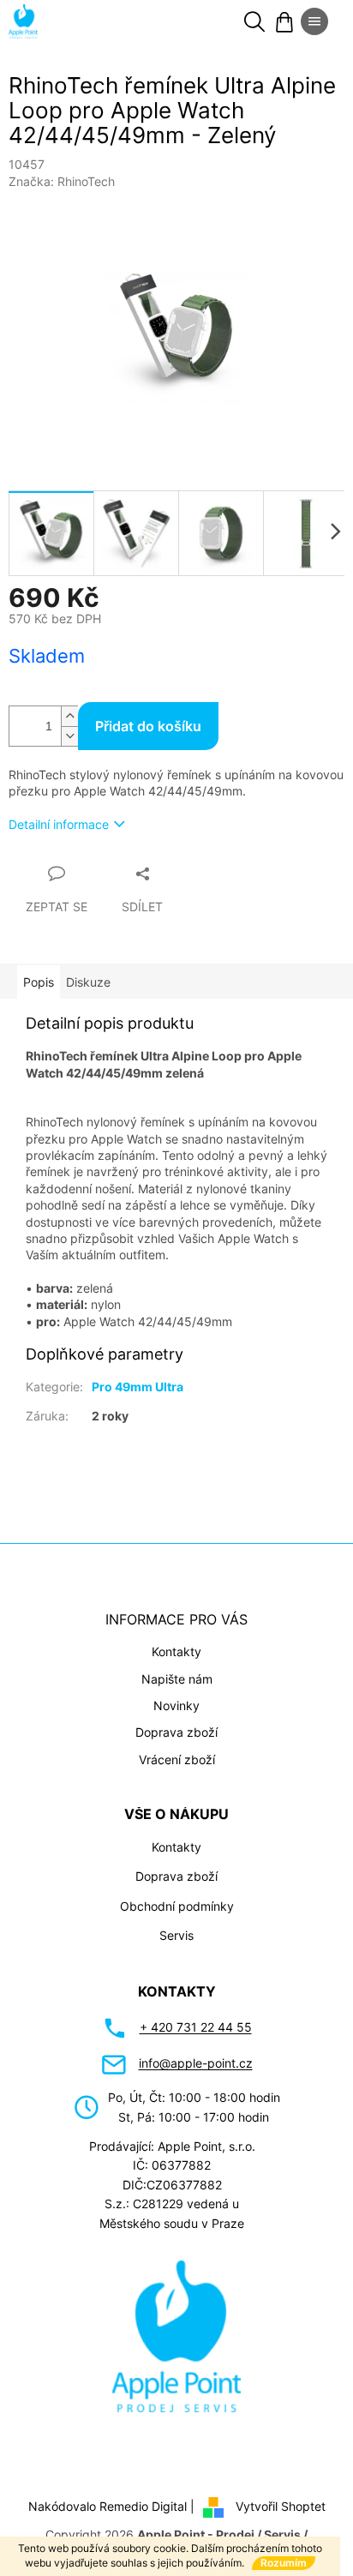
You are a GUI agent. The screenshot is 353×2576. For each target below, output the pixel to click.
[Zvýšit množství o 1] (69, 716)
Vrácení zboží (177, 1759)
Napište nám (177, 1679)
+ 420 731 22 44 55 (196, 2027)
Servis (176, 1935)
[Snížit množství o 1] (69, 736)
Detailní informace (59, 824)
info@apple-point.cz (196, 2063)
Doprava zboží (176, 1732)
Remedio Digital (143, 2506)
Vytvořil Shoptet (281, 2506)
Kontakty (176, 1651)
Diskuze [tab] (88, 982)
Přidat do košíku (148, 726)
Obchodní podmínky (177, 1906)
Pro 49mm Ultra (138, 1387)
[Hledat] (254, 21)
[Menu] (314, 21)
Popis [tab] (39, 982)
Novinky (176, 1705)
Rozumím (284, 2563)
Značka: (62, 181)
